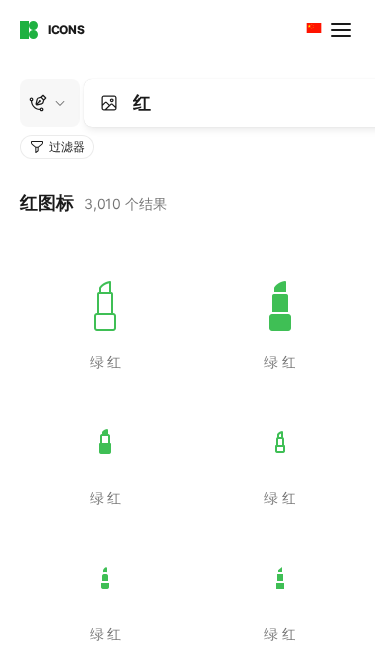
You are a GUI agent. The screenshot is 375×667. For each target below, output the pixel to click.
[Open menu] (343, 30)
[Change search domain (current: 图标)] (50, 103)
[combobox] (312, 30)
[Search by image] (109, 103)
